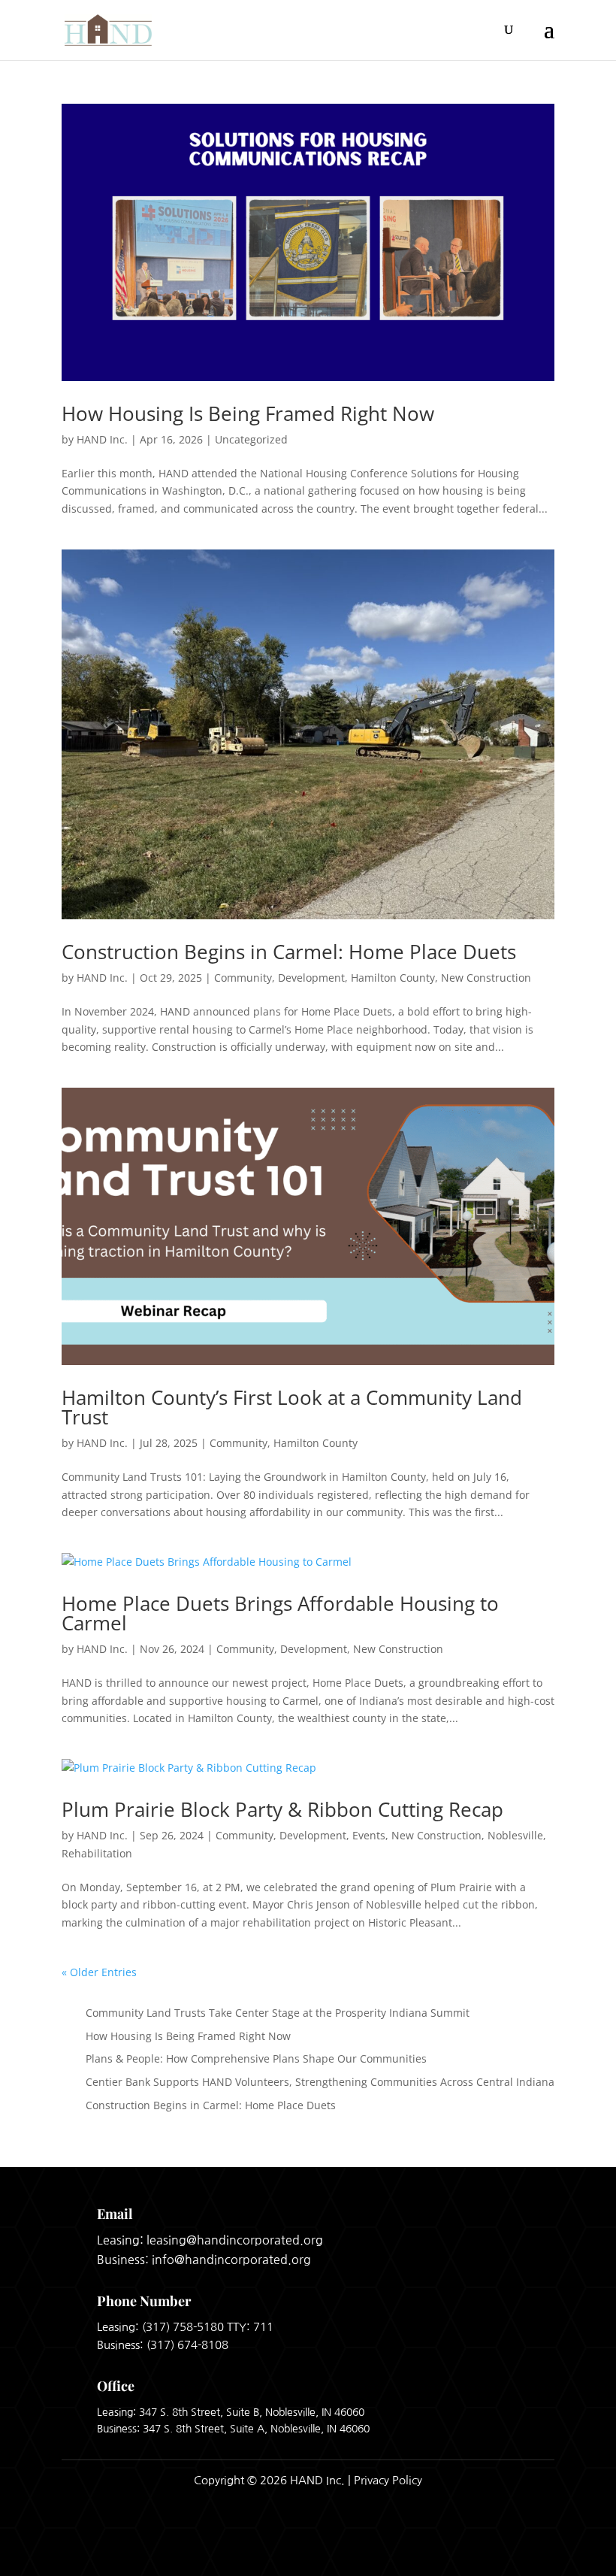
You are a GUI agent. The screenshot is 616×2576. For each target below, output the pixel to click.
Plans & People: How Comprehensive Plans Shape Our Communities (256, 2058)
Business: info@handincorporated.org (204, 2260)
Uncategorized (251, 439)
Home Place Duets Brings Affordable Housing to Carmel (280, 1613)
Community (243, 978)
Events (369, 1835)
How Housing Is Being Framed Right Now (248, 413)
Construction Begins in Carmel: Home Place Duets (289, 952)
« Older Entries (99, 1972)
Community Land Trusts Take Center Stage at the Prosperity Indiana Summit (278, 2013)
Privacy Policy (388, 2480)
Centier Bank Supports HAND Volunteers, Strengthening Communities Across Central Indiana (320, 2082)
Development (311, 978)
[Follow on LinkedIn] (538, 2545)
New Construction (486, 978)
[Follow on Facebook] (499, 2545)
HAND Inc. (102, 439)
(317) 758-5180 (183, 2327)
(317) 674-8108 (187, 2345)
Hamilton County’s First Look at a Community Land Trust (292, 1407)
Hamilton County (393, 978)
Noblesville (515, 1835)
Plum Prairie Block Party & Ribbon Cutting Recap (282, 1809)
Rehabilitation (97, 1853)
